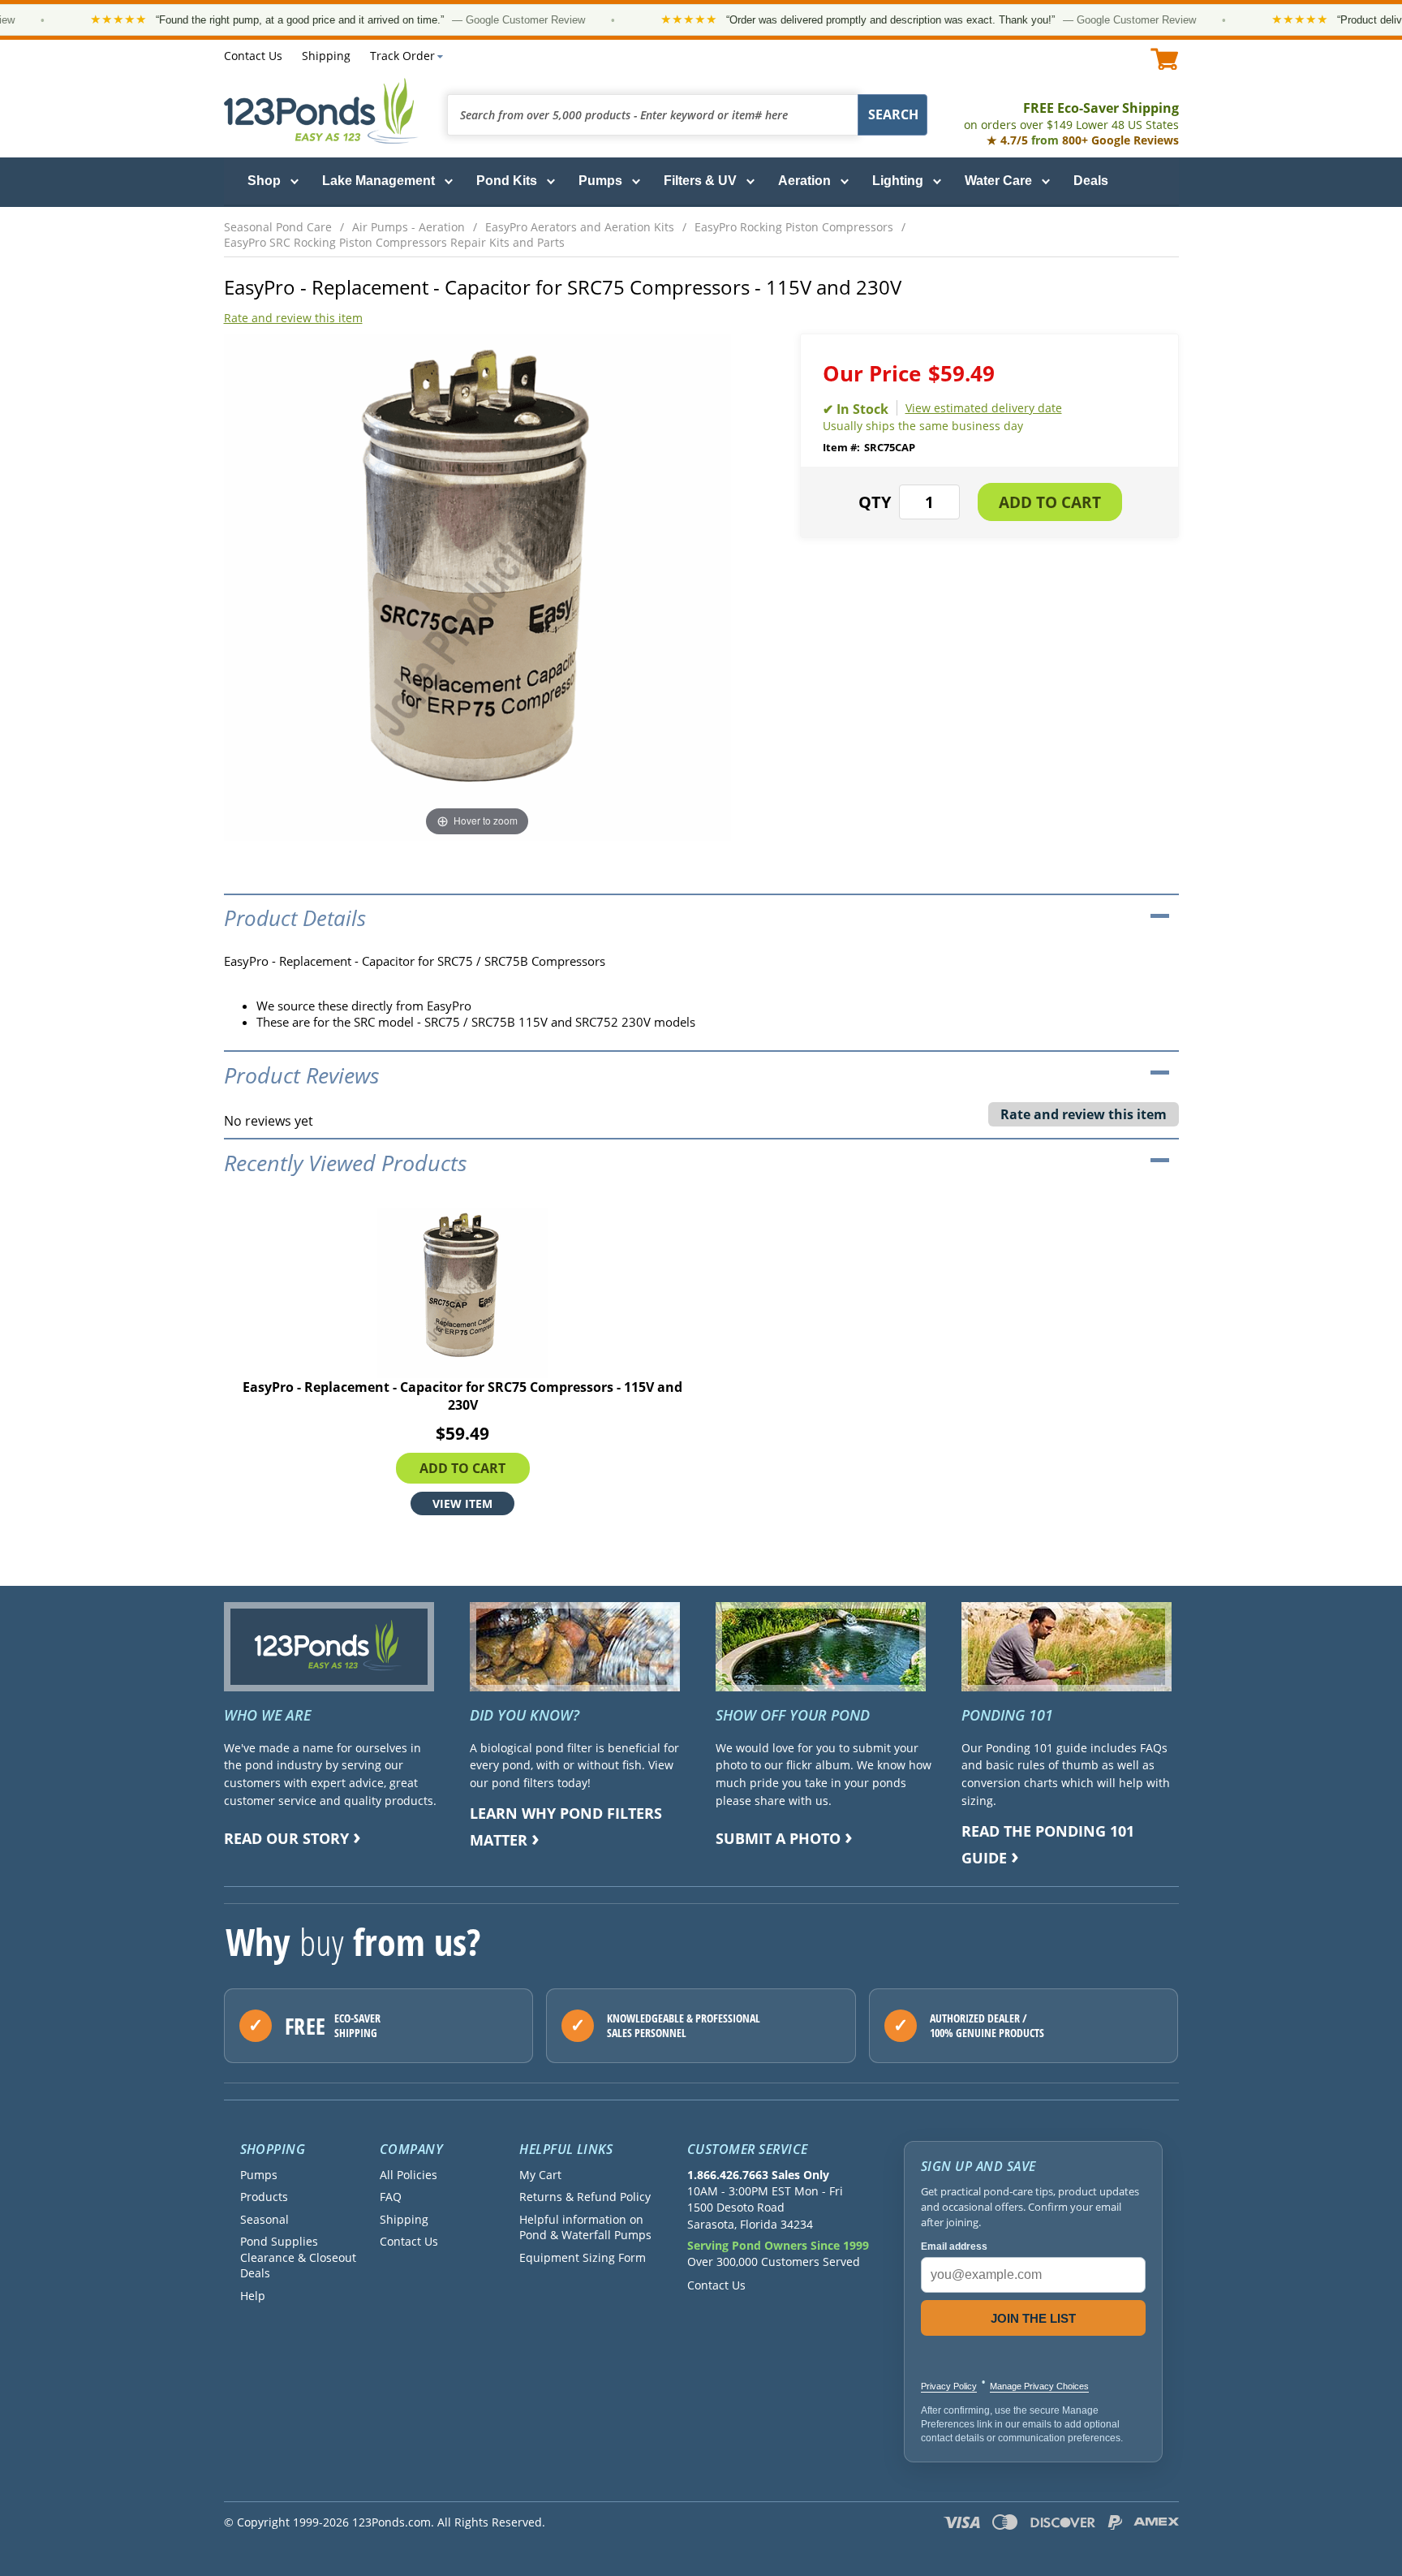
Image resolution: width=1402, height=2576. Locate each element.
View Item (462, 1503)
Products (264, 2197)
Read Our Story (286, 1838)
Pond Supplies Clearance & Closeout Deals (298, 2257)
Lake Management (378, 181)
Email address (954, 2246)
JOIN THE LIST (1033, 2318)
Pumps (600, 181)
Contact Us (253, 56)
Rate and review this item (293, 318)
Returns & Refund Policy (585, 2197)
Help (253, 2296)
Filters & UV (700, 181)
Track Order (402, 56)
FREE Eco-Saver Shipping (1071, 116)
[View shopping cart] (1165, 59)
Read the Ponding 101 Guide (1048, 1844)
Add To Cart (462, 1468)
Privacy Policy (949, 2386)
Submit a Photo (778, 1838)
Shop (264, 181)
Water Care (998, 181)
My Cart (540, 2175)
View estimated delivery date (984, 408)
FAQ (391, 2197)
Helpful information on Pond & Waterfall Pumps (585, 2227)
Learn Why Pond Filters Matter (566, 1826)
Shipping (326, 56)
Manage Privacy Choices (1039, 2386)
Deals (1091, 181)
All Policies (409, 2175)
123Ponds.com (321, 111)
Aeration (804, 181)
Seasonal (264, 2219)
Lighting (898, 181)
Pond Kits (507, 181)
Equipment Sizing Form (583, 2257)
